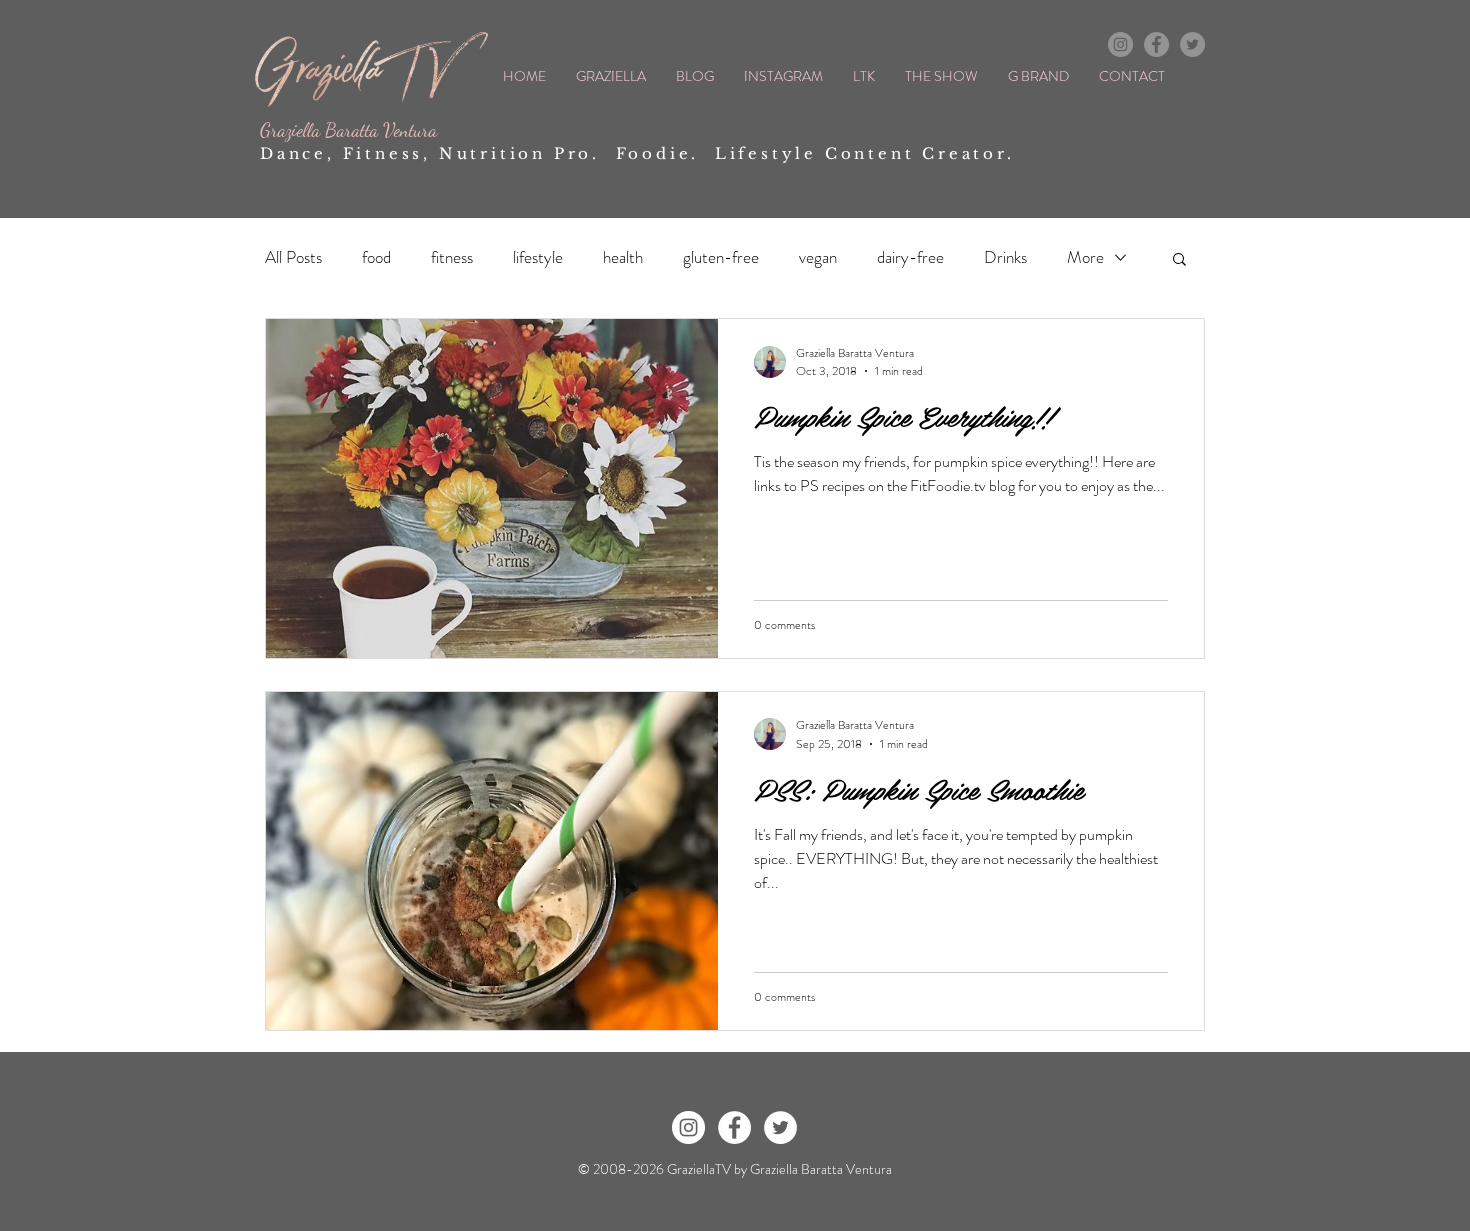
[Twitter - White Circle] (780, 1127)
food (376, 257)
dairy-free (910, 257)
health (623, 257)
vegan (818, 257)
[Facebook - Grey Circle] (1156, 44)
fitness (452, 257)
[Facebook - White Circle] (734, 1127)
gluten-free (721, 257)
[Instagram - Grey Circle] (1120, 44)
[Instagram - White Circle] (688, 1127)
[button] (1179, 260)
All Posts (293, 257)
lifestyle (538, 257)
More (1085, 257)
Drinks (1005, 257)
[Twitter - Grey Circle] (1192, 44)
